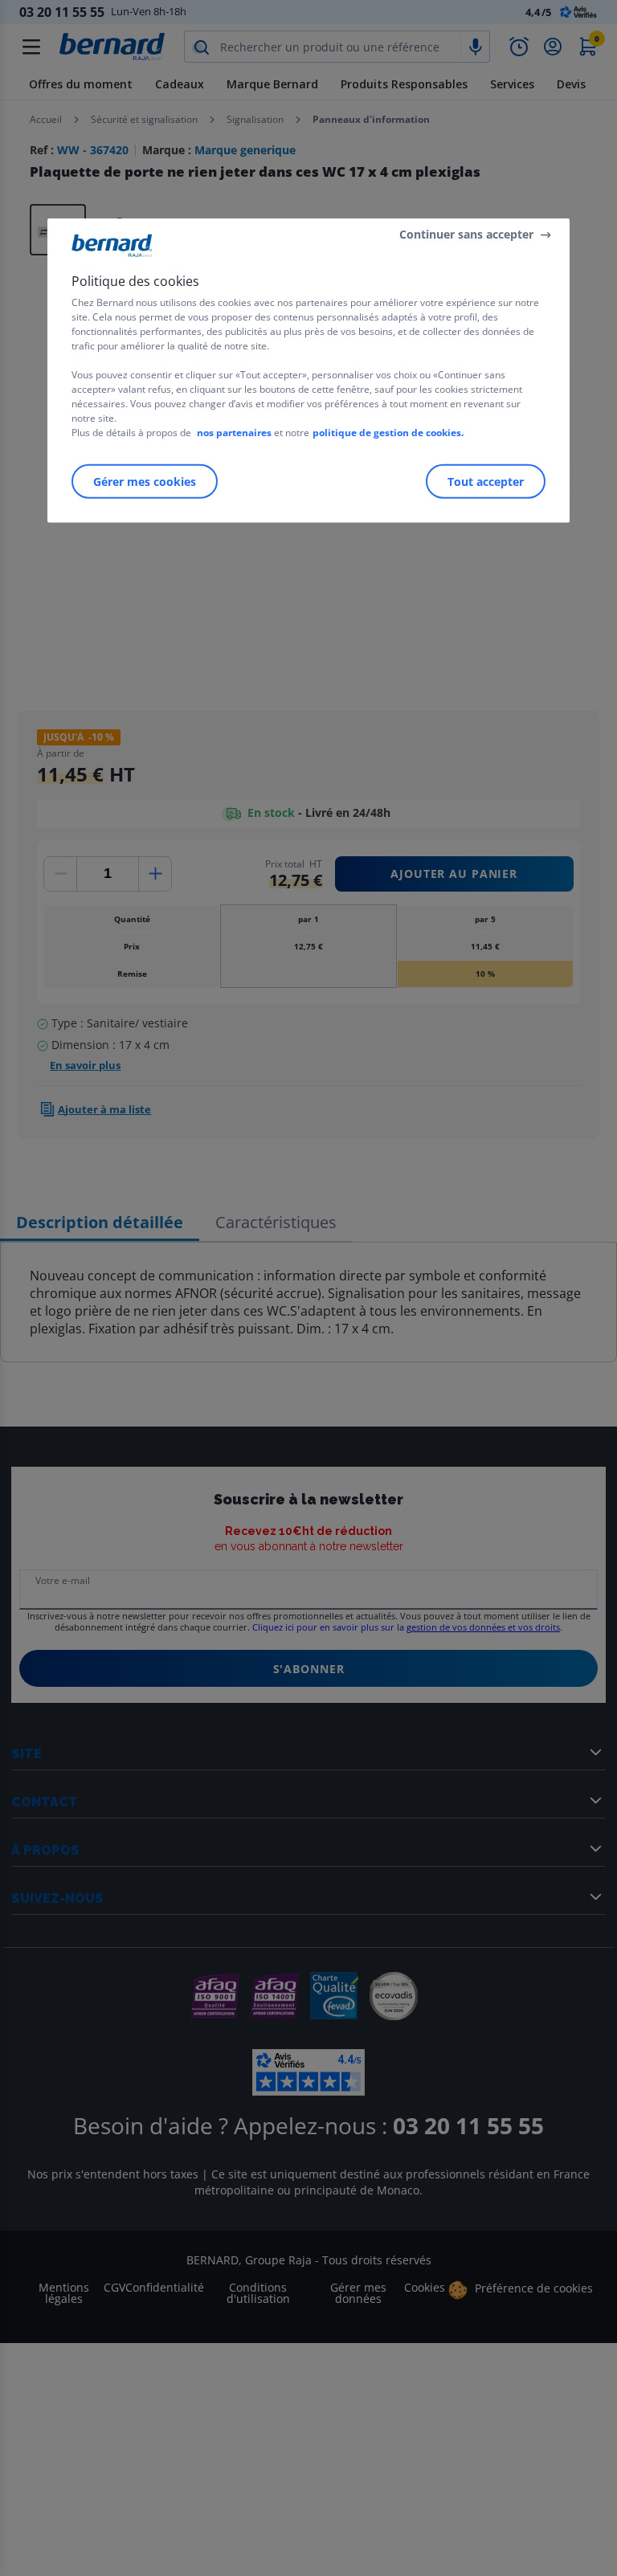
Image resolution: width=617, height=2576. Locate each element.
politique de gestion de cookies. (388, 432)
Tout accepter (486, 481)
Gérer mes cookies (145, 481)
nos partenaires (234, 432)
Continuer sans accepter (466, 234)
